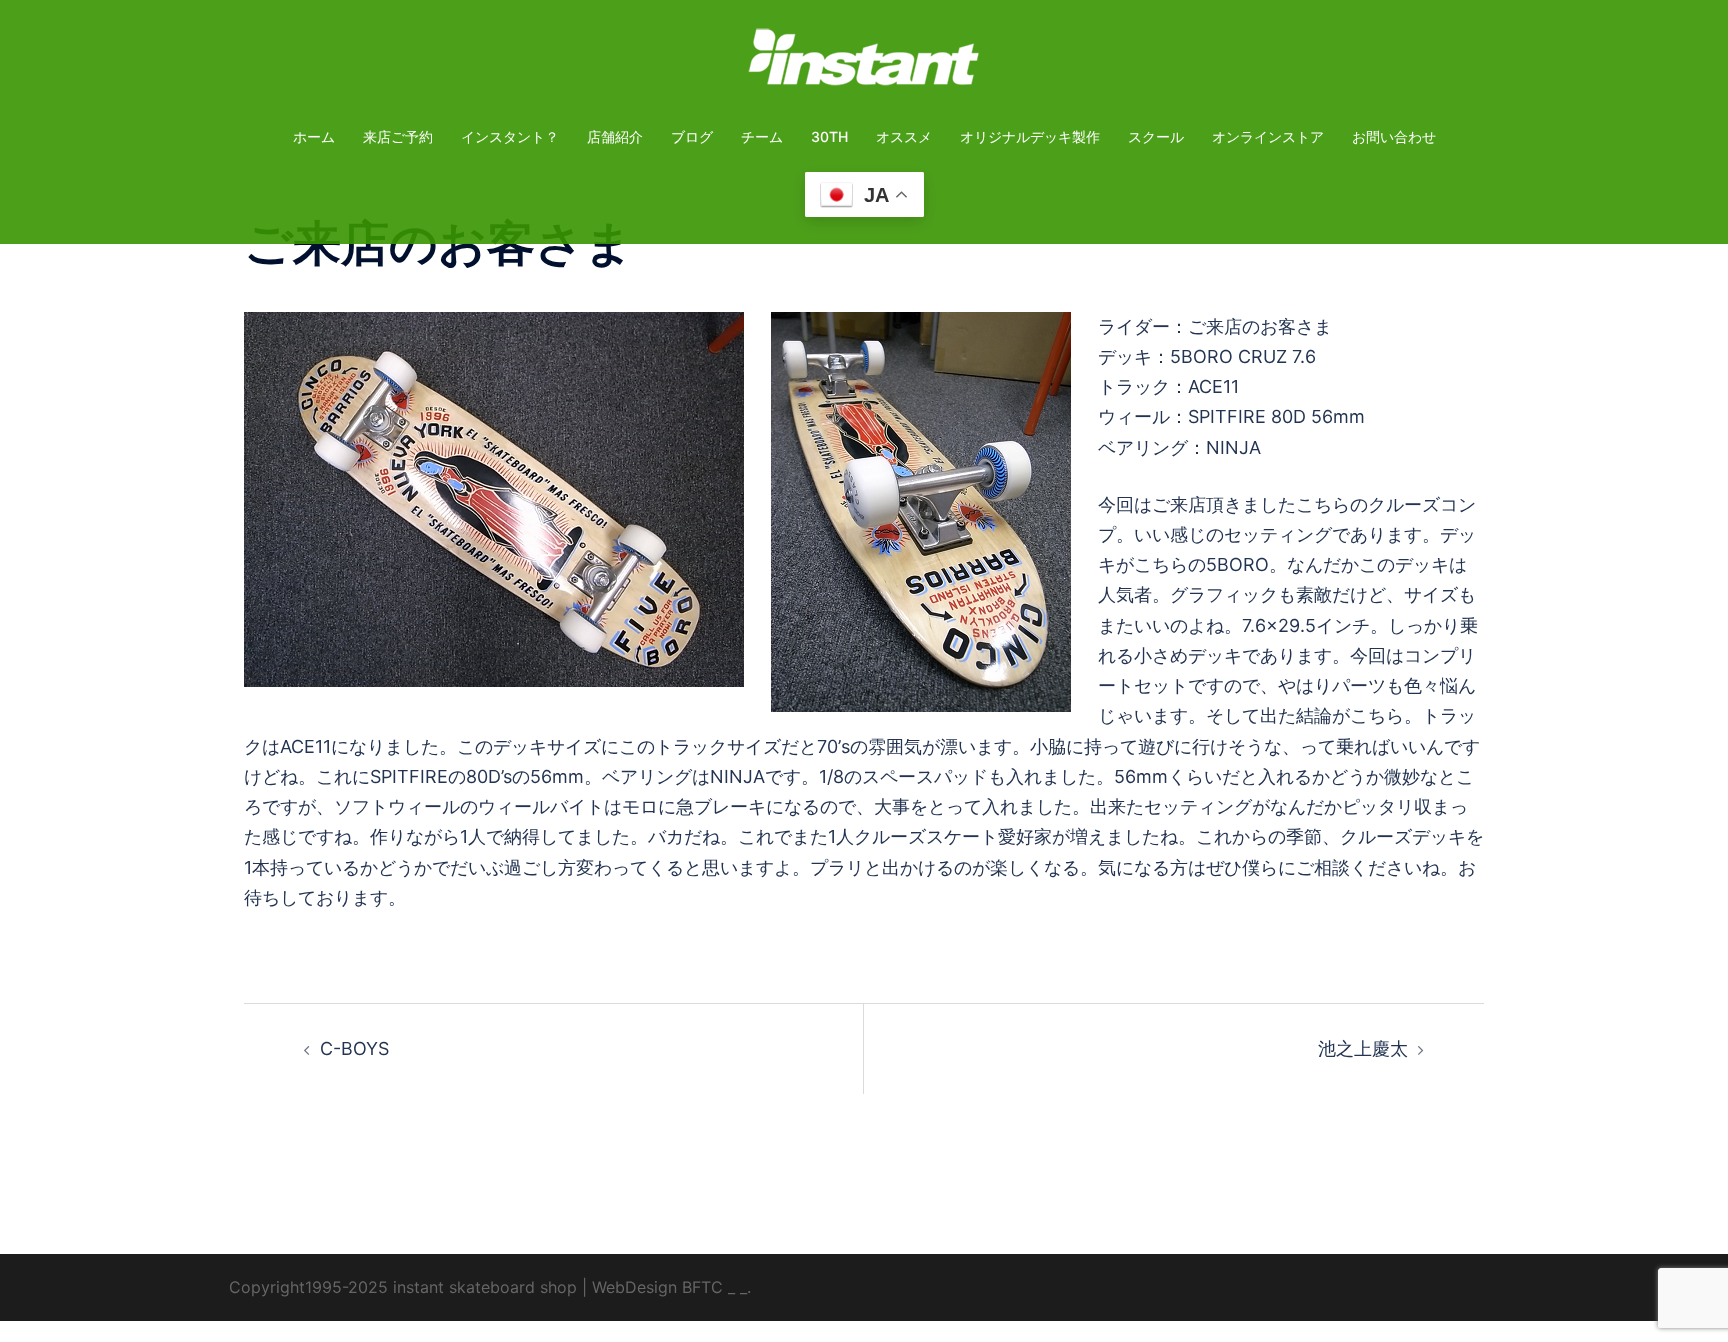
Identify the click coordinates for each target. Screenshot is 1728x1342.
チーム (762, 136)
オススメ (904, 136)
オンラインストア (1268, 136)
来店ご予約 (398, 136)
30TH (829, 136)
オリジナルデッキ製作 (1030, 136)
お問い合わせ (1394, 136)
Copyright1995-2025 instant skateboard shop (403, 1287)
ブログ (692, 136)
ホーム (314, 136)
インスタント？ (510, 136)
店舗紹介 (615, 136)
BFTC (702, 1287)
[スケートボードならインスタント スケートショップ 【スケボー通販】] (864, 63)
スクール (1156, 136)
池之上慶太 (1363, 1048)
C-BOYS (354, 1048)
